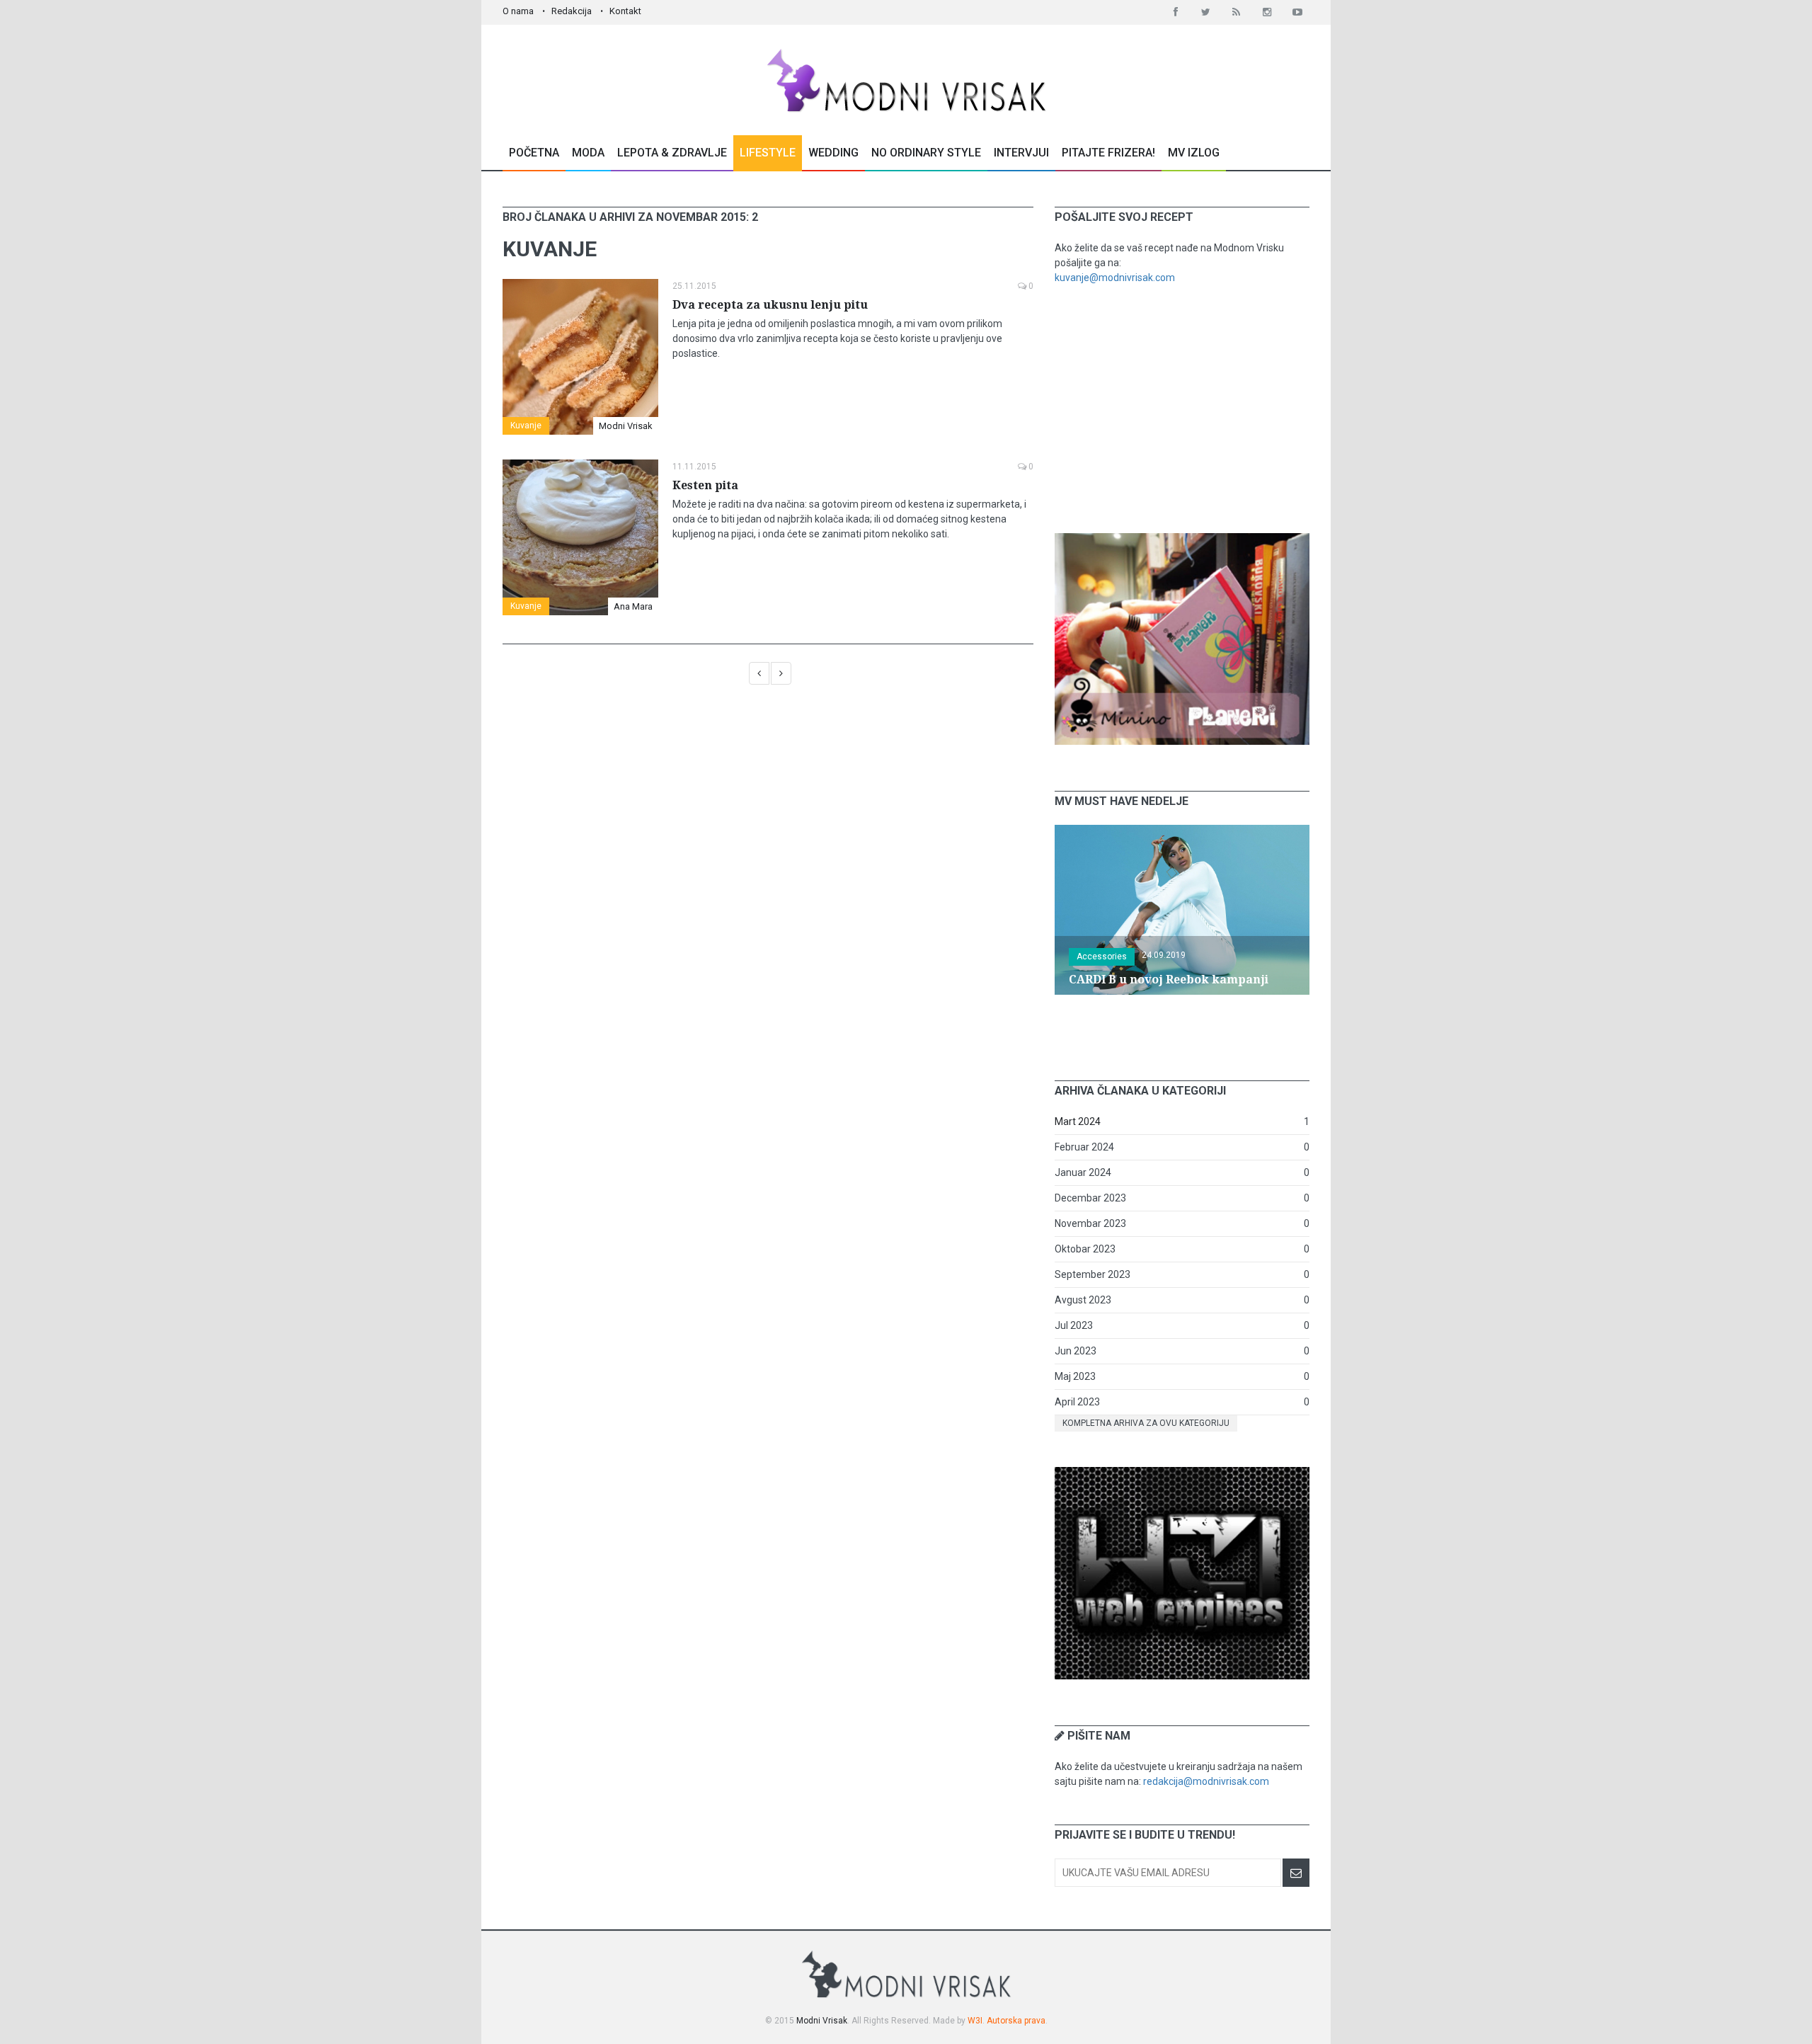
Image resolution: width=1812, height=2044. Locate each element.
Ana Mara (633, 606)
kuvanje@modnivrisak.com (1115, 278)
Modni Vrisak (626, 426)
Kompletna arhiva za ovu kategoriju (1146, 1423)
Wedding (833, 153)
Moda (588, 153)
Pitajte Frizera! (1108, 153)
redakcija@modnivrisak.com (1206, 1781)
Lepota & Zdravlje (672, 153)
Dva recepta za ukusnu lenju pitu (770, 305)
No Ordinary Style (926, 153)
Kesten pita (705, 485)
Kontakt (625, 11)
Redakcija (572, 11)
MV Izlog (1194, 153)
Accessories (1102, 957)
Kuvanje (526, 426)
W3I (975, 2021)
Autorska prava (1016, 2021)
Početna (534, 153)
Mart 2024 (1078, 1121)
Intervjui (1021, 153)
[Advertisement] (1182, 409)
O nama (518, 11)
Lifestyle (768, 153)
